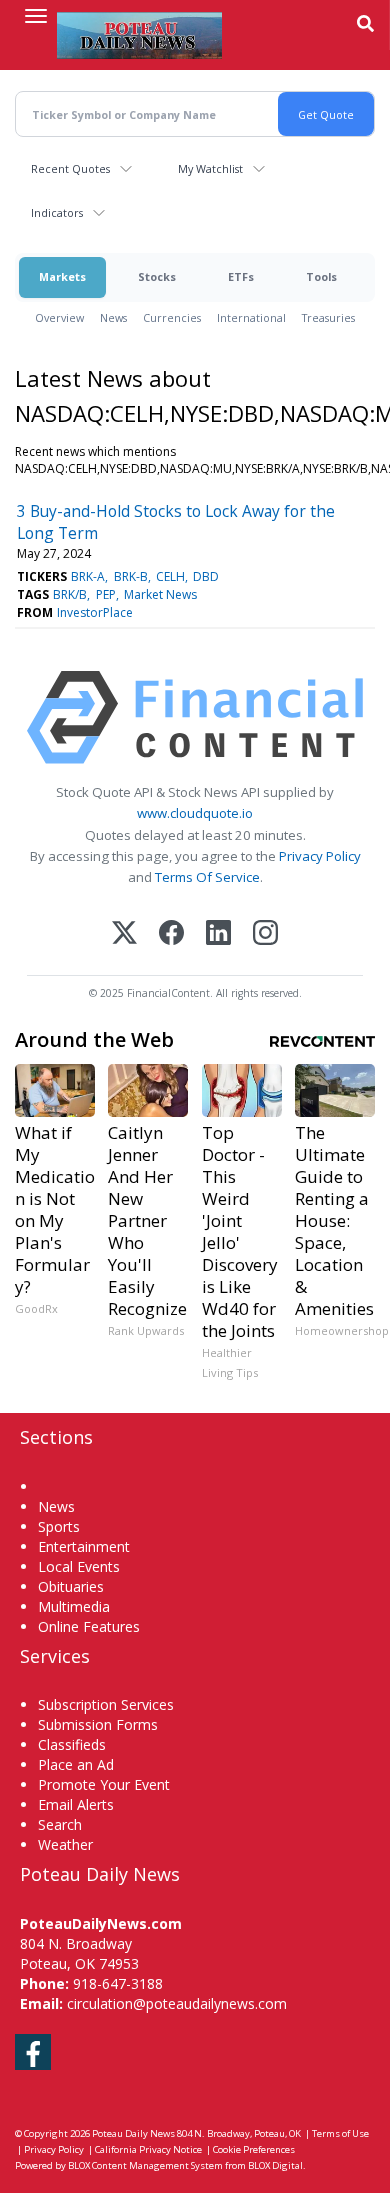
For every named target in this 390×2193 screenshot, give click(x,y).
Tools (321, 276)
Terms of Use (340, 2133)
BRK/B (70, 594)
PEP (106, 594)
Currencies (172, 317)
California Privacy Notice (148, 2149)
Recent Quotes (70, 168)
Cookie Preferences (254, 2149)
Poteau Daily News (133, 2133)
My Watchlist (210, 168)
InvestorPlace (95, 612)
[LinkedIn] (218, 934)
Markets (62, 276)
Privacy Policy (320, 856)
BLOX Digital (275, 2165)
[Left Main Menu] (36, 16)
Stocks (157, 276)
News (113, 317)
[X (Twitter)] (124, 934)
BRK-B (131, 576)
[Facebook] (171, 934)
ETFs (241, 276)
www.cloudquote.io (195, 813)
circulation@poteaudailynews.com (177, 2003)
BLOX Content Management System (145, 2165)
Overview (59, 317)
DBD (206, 576)
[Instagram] (265, 934)
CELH (170, 576)
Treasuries (328, 317)
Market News (160, 594)
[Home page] (139, 35)
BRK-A (88, 576)
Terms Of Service (207, 877)
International (251, 317)
